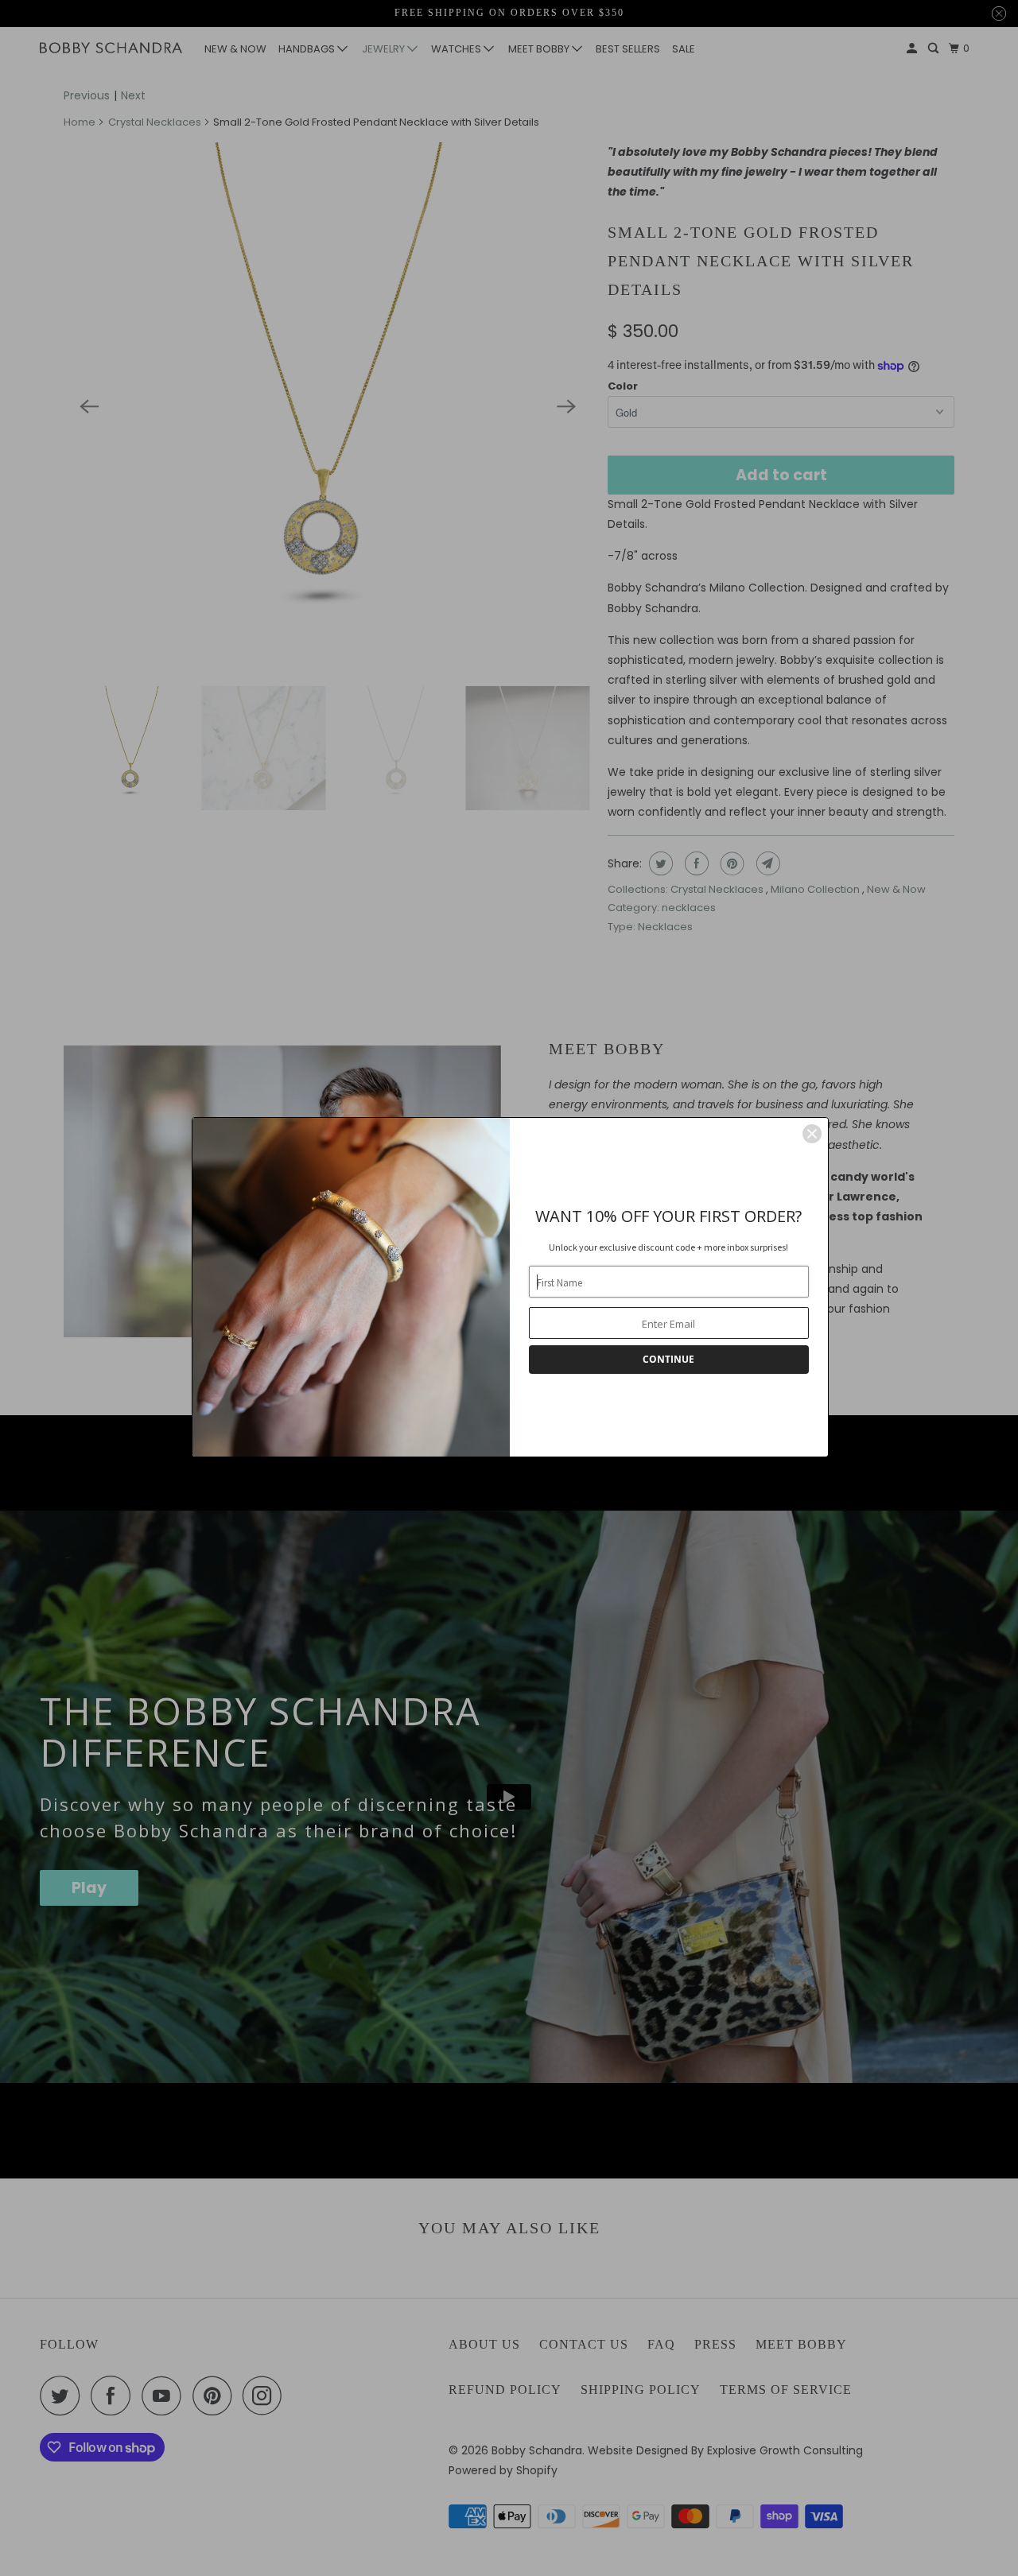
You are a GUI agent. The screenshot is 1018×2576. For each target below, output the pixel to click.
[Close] (812, 1134)
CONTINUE (668, 1359)
